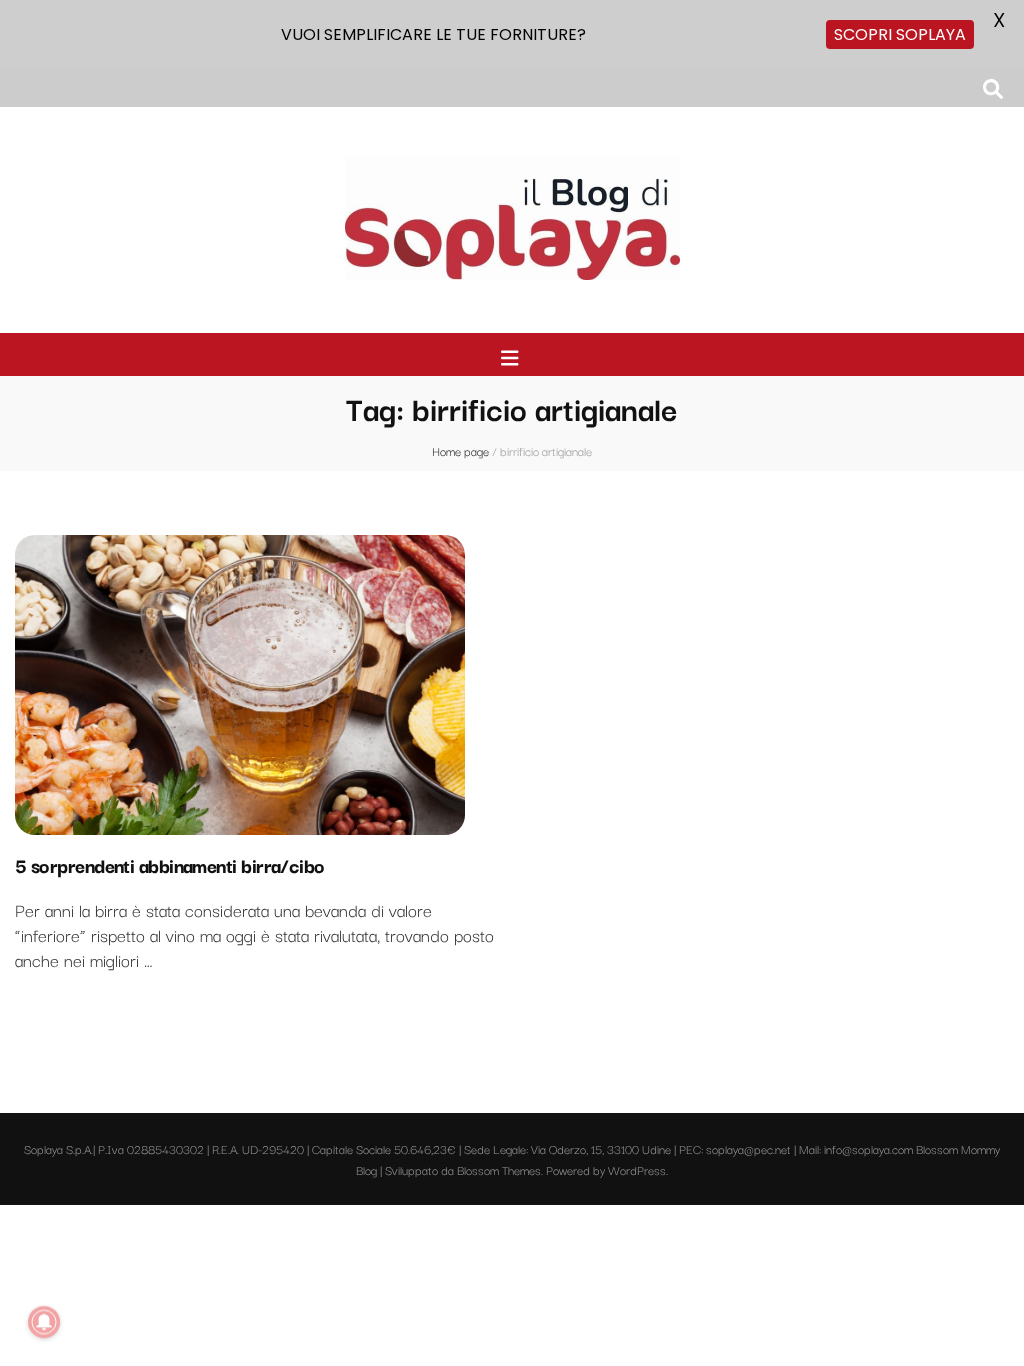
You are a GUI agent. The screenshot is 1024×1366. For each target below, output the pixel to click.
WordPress (637, 1169)
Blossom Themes (499, 1169)
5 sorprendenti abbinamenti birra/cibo (170, 865)
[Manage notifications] (44, 1322)
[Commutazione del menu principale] (512, 357)
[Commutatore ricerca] (993, 88)
